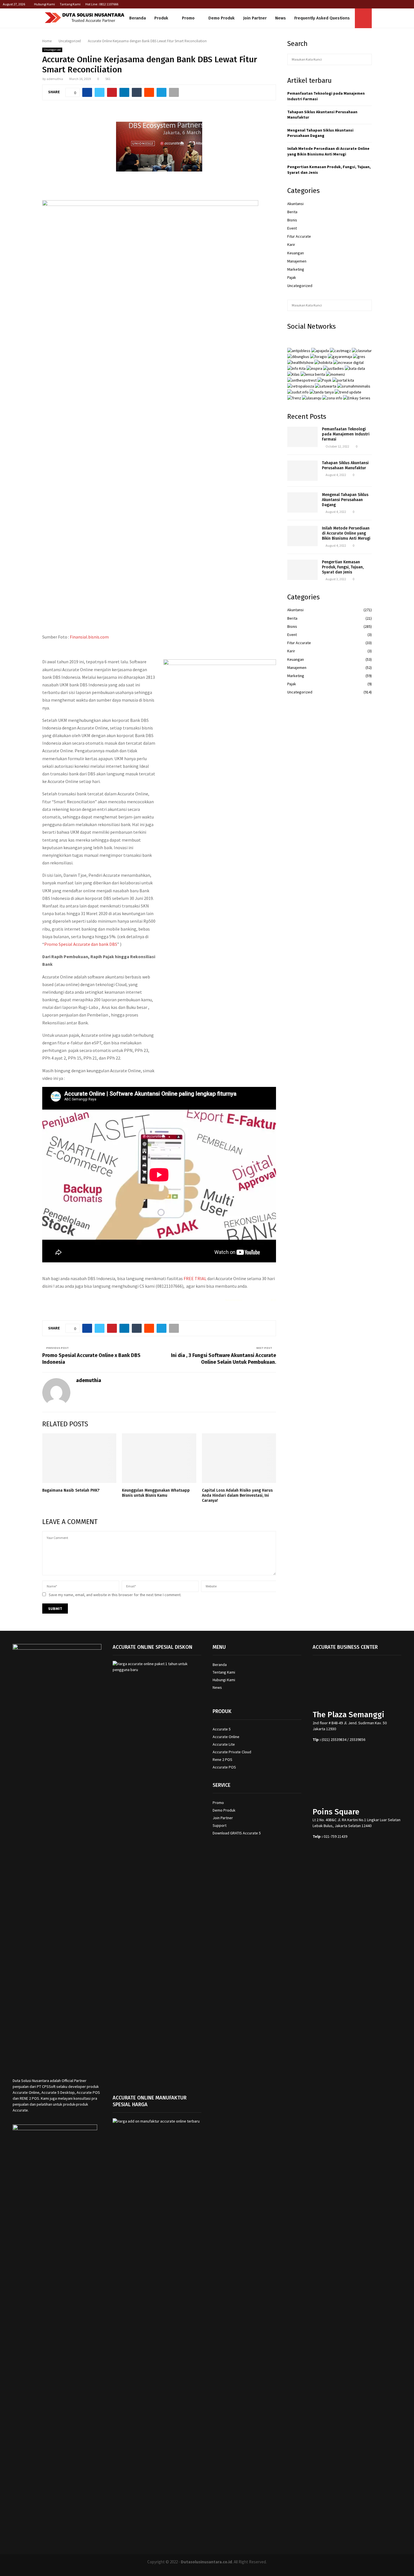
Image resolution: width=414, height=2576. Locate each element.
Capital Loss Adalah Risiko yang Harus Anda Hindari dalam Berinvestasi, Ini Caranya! (237, 1495)
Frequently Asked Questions (322, 18)
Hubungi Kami (44, 4)
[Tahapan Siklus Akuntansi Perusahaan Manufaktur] (302, 471)
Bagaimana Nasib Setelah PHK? (71, 1490)
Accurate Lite (224, 1744)
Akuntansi (295, 204)
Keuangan (296, 253)
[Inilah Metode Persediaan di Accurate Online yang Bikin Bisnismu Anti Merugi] (302, 536)
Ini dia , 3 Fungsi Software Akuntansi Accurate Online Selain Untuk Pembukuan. (223, 1359)
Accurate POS (224, 1767)
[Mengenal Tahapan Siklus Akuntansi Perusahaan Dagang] (302, 502)
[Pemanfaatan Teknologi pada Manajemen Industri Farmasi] (302, 437)
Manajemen (297, 261)
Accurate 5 (222, 1729)
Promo (188, 18)
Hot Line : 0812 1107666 (102, 4)
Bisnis (292, 220)
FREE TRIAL (195, 1278)
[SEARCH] (366, 59)
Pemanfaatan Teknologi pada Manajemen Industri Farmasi (346, 434)
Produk (161, 18)
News (281, 18)
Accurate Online (226, 1737)
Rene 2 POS (222, 1759)
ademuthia (55, 79)
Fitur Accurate (299, 236)
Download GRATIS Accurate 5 (237, 1833)
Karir (291, 244)
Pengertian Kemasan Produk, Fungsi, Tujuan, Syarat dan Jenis (343, 567)
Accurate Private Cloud (232, 1752)
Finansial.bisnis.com (90, 637)
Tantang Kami (70, 4)
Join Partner (255, 18)
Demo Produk (222, 18)
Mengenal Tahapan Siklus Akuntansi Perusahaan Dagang (320, 133)
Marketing (296, 269)
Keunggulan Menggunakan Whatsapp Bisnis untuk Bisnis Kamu (156, 1493)
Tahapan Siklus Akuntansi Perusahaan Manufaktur (345, 465)
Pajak (292, 277)
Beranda (138, 18)
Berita (292, 212)
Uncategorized (52, 50)
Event (292, 228)
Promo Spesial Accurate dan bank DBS (81, 944)
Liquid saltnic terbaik (256, 1300)
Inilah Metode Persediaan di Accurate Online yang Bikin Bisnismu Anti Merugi (328, 151)
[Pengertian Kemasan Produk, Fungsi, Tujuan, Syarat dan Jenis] (302, 570)
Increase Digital (222, 2569)
